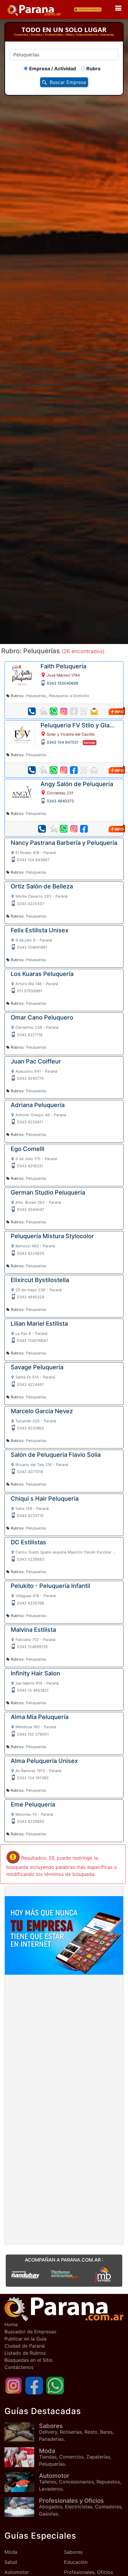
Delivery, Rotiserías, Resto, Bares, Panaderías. (76, 2432)
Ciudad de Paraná (25, 2346)
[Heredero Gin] (64, 2274)
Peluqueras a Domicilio (69, 696)
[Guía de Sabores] (22, 2432)
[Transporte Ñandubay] (25, 2274)
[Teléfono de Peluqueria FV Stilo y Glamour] (32, 770)
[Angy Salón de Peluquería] (22, 794)
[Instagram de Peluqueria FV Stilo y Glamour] (64, 770)
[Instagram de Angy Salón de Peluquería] (74, 829)
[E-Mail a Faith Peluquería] (94, 711)
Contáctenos (19, 2367)
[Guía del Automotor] (22, 2482)
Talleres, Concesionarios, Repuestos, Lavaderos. (80, 2482)
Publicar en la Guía (25, 2339)
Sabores (73, 2552)
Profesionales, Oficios (88, 2572)
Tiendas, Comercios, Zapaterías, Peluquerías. (75, 2457)
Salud (11, 2562)
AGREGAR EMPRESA (90, 9)
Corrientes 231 (60, 793)
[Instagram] (13, 2385)
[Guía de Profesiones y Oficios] (22, 2507)
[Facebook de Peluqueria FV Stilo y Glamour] (74, 770)
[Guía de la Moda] (22, 2457)
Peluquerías (36, 696)
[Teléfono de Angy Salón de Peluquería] (42, 829)
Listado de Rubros (25, 2353)
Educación (76, 2562)
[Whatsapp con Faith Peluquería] (54, 711)
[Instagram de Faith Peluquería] (64, 711)
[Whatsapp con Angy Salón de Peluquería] (64, 829)
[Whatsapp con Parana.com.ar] (55, 2385)
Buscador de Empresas (30, 2332)
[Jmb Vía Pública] (103, 2274)
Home (11, 2324)
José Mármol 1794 (63, 675)
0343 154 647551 (63, 742)
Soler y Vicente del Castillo (71, 734)
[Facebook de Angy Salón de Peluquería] (84, 829)
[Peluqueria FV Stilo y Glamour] (22, 734)
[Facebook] (34, 2385)
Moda (11, 2552)
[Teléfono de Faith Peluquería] (32, 711)
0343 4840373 (60, 801)
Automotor (17, 2572)
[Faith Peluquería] (22, 676)
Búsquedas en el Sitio (29, 2360)
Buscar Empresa (68, 82)
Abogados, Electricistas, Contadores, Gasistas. (81, 2507)
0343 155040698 (63, 683)
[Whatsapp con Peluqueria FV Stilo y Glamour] (54, 770)
